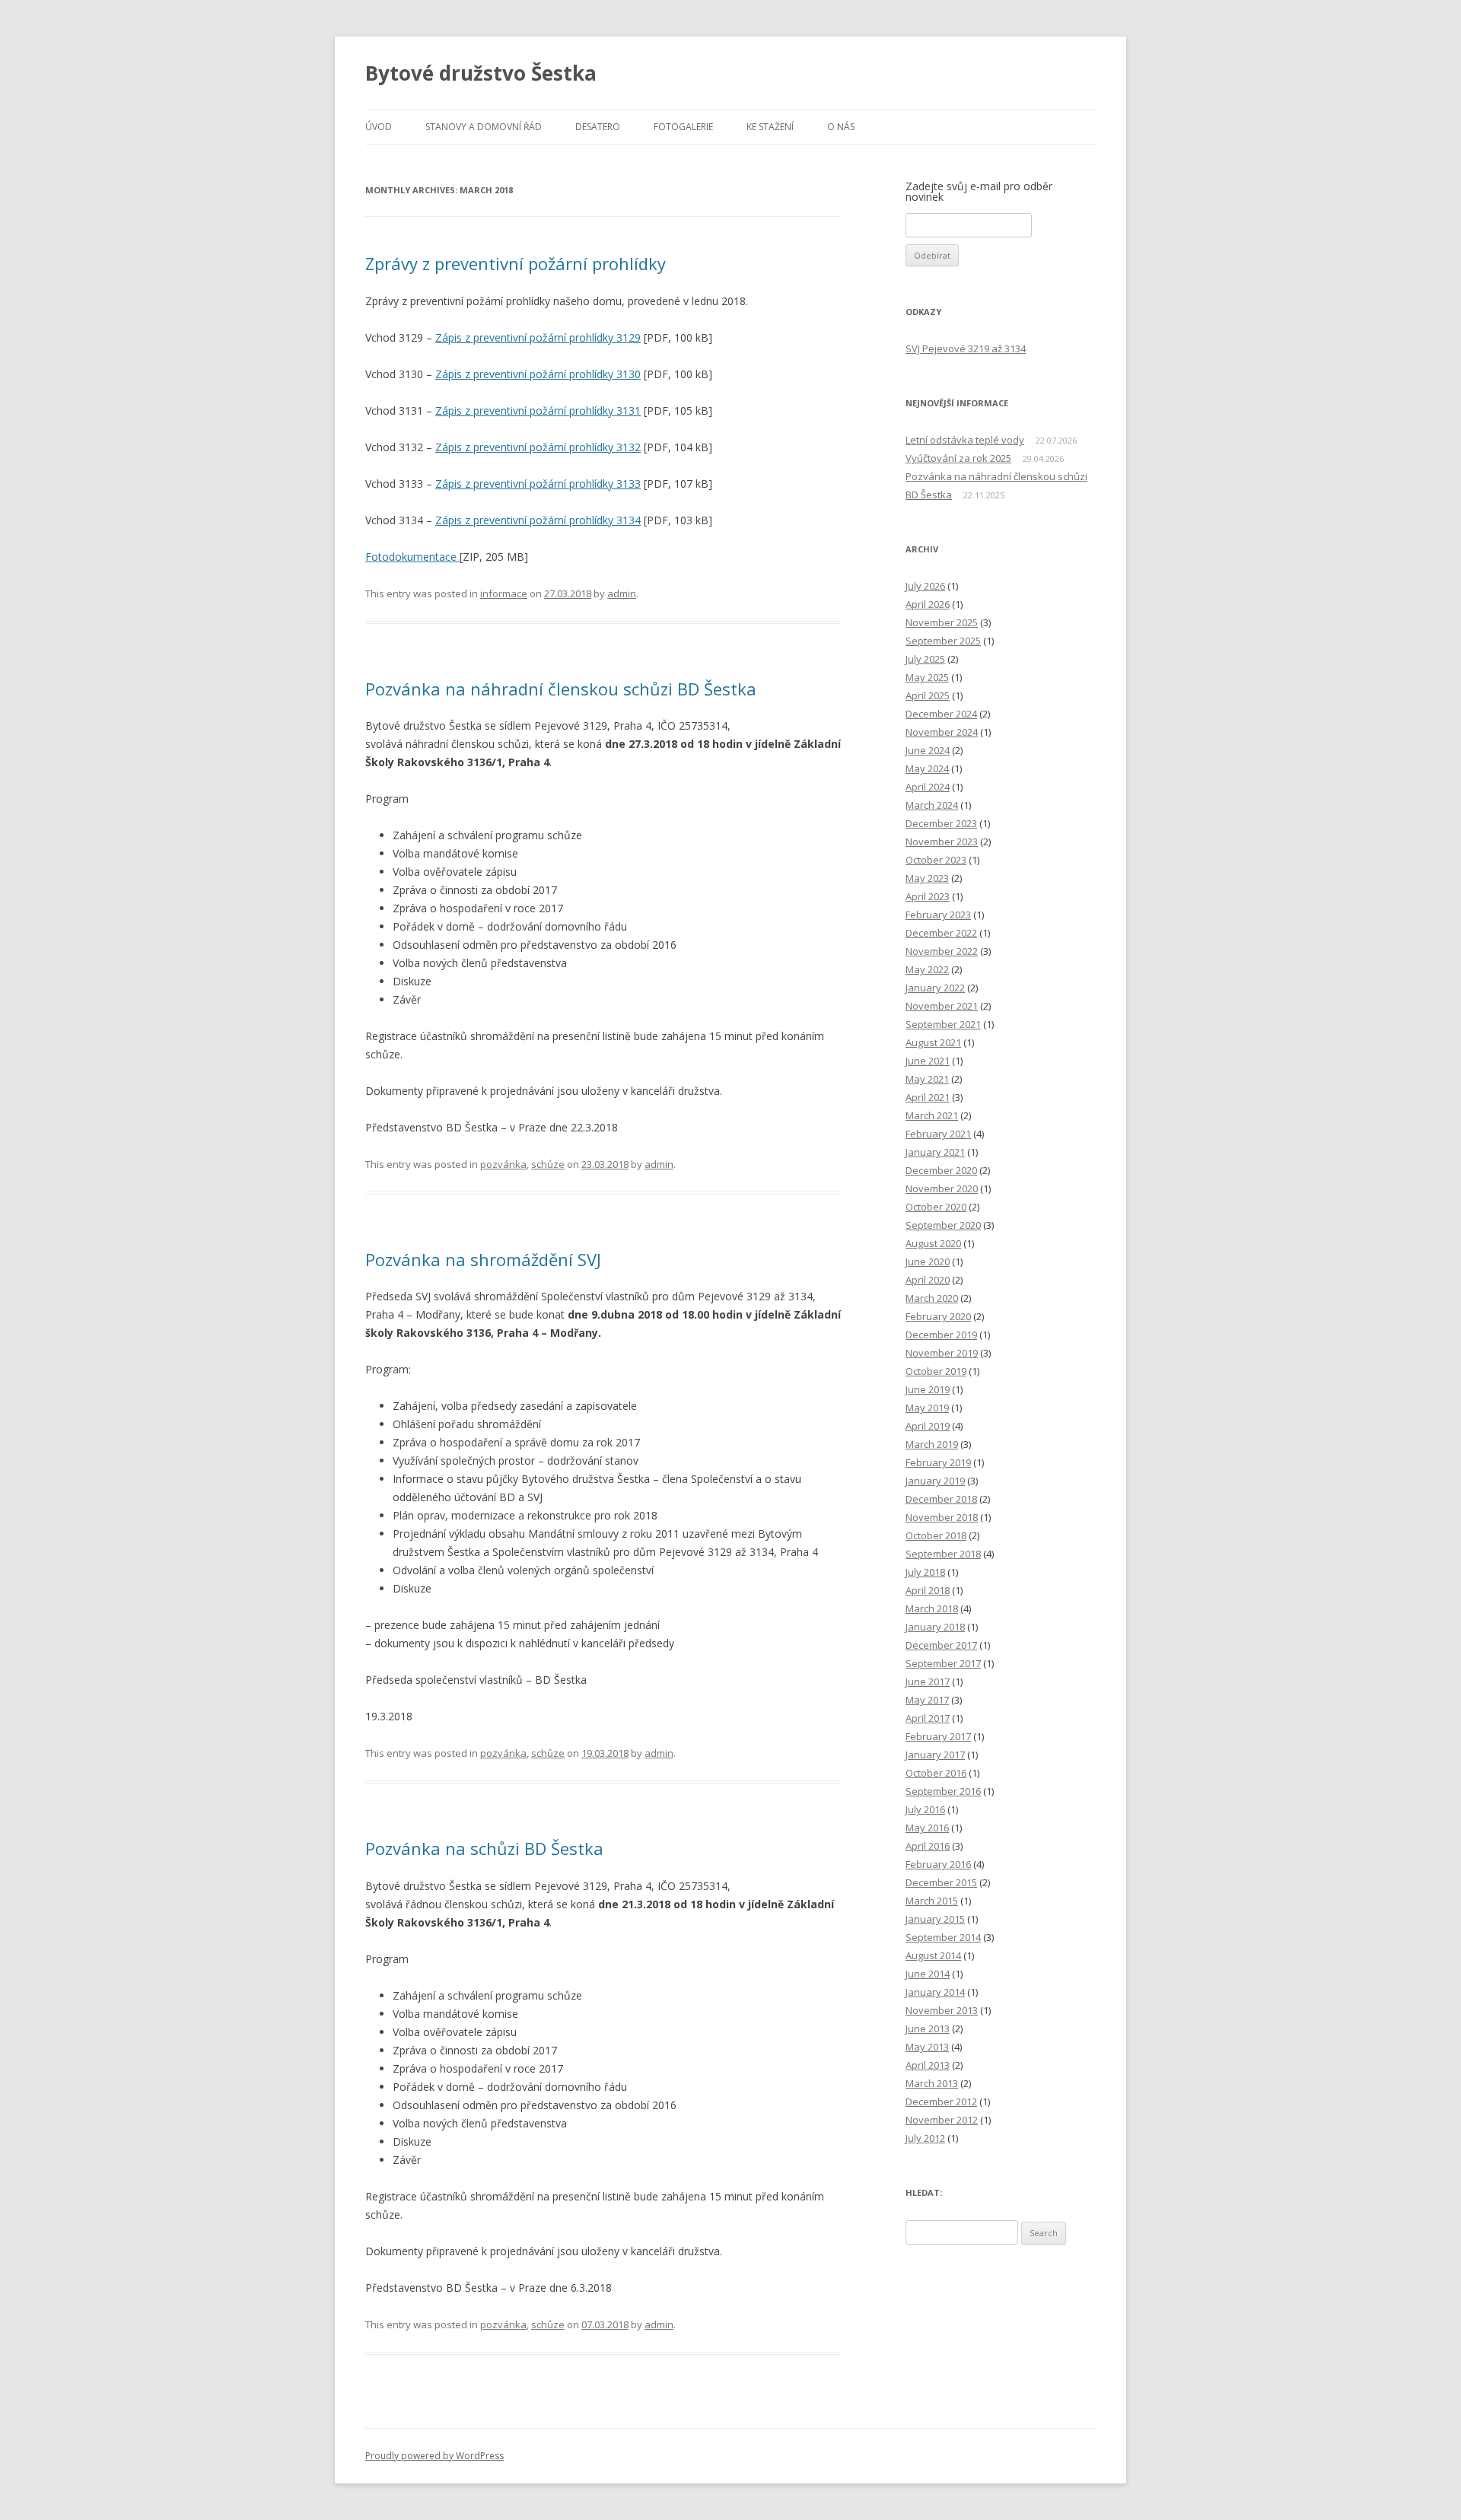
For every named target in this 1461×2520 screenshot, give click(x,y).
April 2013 (928, 2065)
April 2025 (928, 695)
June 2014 (928, 1974)
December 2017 (941, 1645)
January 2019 (935, 1481)
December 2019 (941, 1335)
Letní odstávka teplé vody (965, 440)
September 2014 (943, 1937)
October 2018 (936, 1535)
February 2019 (938, 1462)
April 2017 (928, 1718)
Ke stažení (770, 127)
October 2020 (936, 1207)
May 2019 (927, 1408)
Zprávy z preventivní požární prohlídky (516, 263)
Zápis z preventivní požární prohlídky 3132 (538, 447)
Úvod (379, 127)
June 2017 (928, 1682)
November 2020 (942, 1188)
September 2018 (943, 1554)
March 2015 (932, 1901)
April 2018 (928, 1590)
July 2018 (925, 1572)
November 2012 (942, 2120)
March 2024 (932, 805)
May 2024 (927, 768)
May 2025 (927, 677)
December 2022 (941, 933)
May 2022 (927, 969)
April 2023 (928, 896)
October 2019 (936, 1371)
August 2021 (933, 1042)
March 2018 (932, 1608)
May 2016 (927, 1828)
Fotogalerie (683, 127)
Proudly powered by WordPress (434, 2456)
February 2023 (938, 915)
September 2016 (943, 1791)
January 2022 (935, 988)
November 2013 (942, 2010)
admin (622, 593)
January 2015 (935, 1919)
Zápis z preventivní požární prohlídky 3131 (538, 410)
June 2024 (928, 750)
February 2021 (938, 1134)
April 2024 (928, 787)
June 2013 (928, 2028)
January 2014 (935, 1992)
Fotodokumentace (412, 557)
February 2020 (938, 1316)
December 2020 (941, 1170)
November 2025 (942, 622)
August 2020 (933, 1243)
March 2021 (932, 1115)
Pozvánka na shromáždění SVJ (483, 1259)
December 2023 (941, 823)
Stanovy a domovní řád (484, 127)
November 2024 (942, 732)
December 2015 (941, 1882)
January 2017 (935, 1755)
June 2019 (928, 1389)
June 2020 (928, 1262)
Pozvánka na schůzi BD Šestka (484, 1848)
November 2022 (942, 951)
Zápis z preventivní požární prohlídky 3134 (538, 520)
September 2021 (943, 1024)
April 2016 (928, 1846)
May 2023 (927, 878)
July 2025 (925, 659)
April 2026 (928, 604)
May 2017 (927, 1700)
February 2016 (938, 1864)
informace (504, 593)
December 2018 (941, 1499)
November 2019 (942, 1353)
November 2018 (942, 1517)
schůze (548, 1164)
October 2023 (936, 860)
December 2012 (941, 2102)
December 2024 (941, 714)
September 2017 (943, 1663)
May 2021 (927, 1079)
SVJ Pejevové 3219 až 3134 (966, 348)
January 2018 (935, 1627)
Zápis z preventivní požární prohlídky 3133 (538, 484)
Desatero (598, 127)
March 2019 (932, 1444)
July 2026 (925, 586)
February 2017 (938, 1736)
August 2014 (933, 1955)
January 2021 (935, 1152)
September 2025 (943, 641)
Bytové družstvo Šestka (481, 73)
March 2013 (932, 2083)
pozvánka (503, 1164)
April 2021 (928, 1097)
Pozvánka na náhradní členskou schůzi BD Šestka (561, 689)
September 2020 (943, 1225)
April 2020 (928, 1280)
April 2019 (928, 1426)
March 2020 (932, 1298)
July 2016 (925, 1809)
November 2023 (942, 842)
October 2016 (936, 1773)
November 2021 (942, 1006)
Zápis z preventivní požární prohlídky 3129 (538, 337)
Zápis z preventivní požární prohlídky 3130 (538, 374)
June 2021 (928, 1061)
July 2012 (925, 2138)
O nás (841, 127)
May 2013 (927, 2047)
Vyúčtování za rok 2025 (958, 458)
